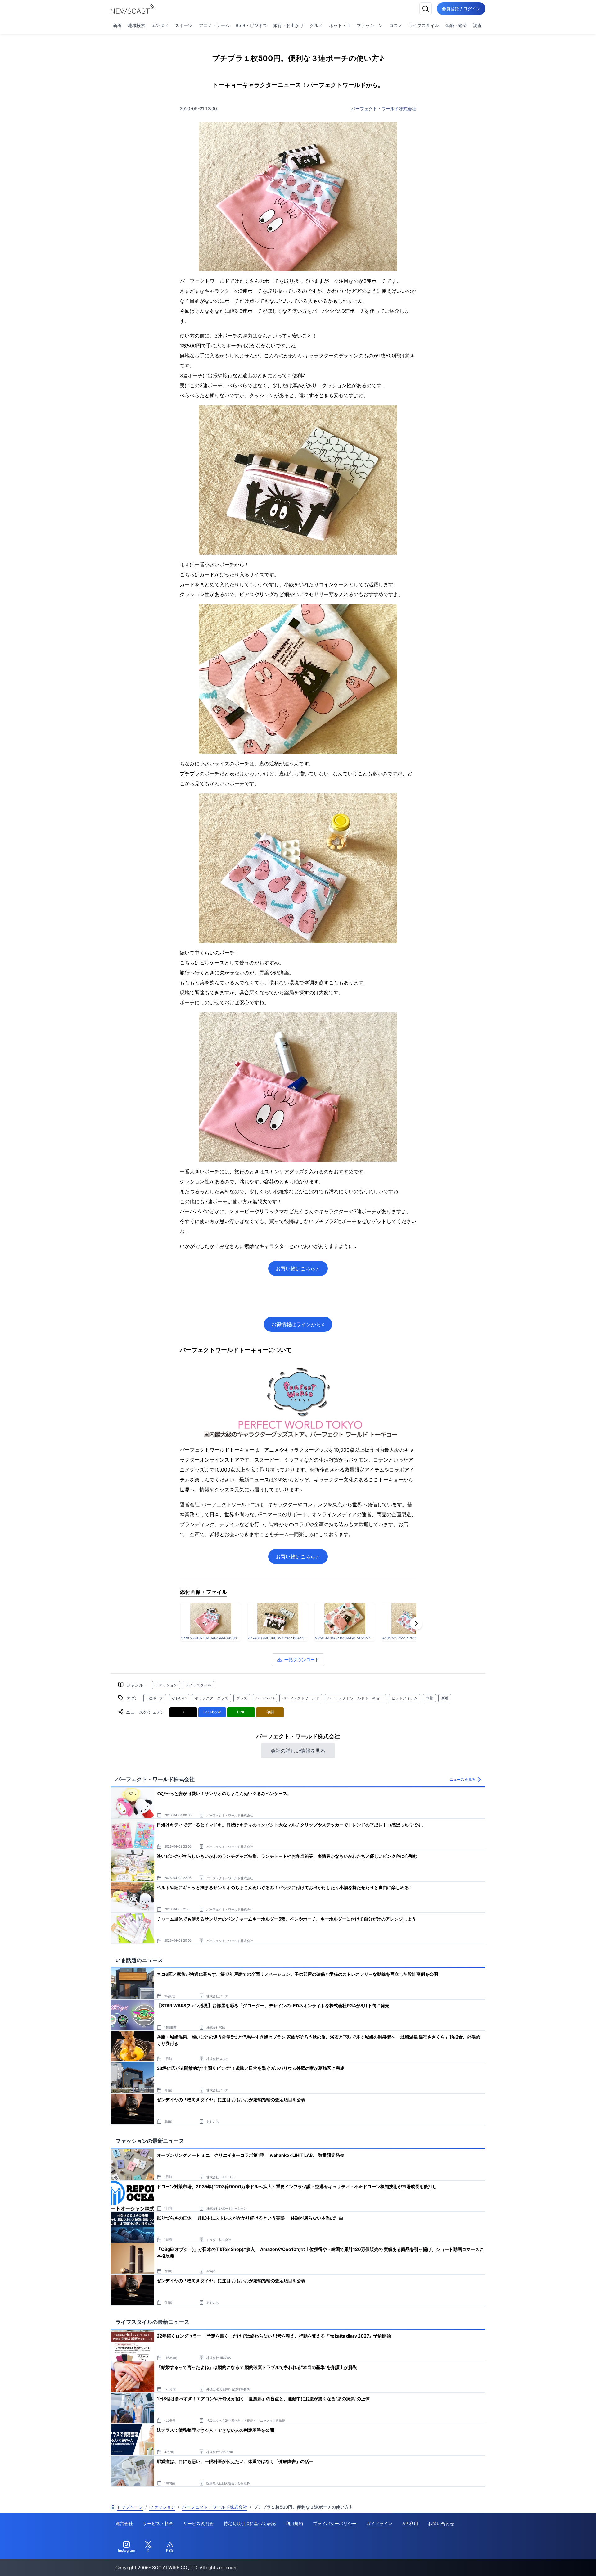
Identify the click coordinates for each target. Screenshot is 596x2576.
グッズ (242, 1698)
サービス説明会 (198, 2523)
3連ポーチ (155, 1698)
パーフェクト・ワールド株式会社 (384, 109)
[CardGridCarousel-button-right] (416, 1623)
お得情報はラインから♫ (298, 1324)
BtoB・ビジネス (251, 25)
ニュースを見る (463, 1779)
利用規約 (294, 2523)
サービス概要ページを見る (550, 2562)
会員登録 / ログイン (461, 9)
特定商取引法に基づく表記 (250, 2523)
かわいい (179, 1698)
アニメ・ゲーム (214, 25)
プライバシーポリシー (335, 2523)
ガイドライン (379, 2523)
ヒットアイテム (404, 1698)
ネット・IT (340, 25)
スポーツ (184, 25)
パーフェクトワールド (301, 1698)
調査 (477, 25)
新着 (117, 25)
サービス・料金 (158, 2523)
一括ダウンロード (302, 1660)
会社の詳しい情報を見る (298, 1751)
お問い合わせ (441, 2523)
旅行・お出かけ (288, 25)
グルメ (316, 25)
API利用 (410, 2523)
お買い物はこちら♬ (298, 1268)
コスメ (396, 25)
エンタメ (160, 25)
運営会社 (124, 2523)
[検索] (426, 9)
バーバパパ (265, 1698)
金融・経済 (456, 25)
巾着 (429, 1698)
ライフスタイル (424, 25)
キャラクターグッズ (211, 1698)
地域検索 (137, 25)
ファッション (370, 25)
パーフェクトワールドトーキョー (355, 1698)
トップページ (130, 2507)
